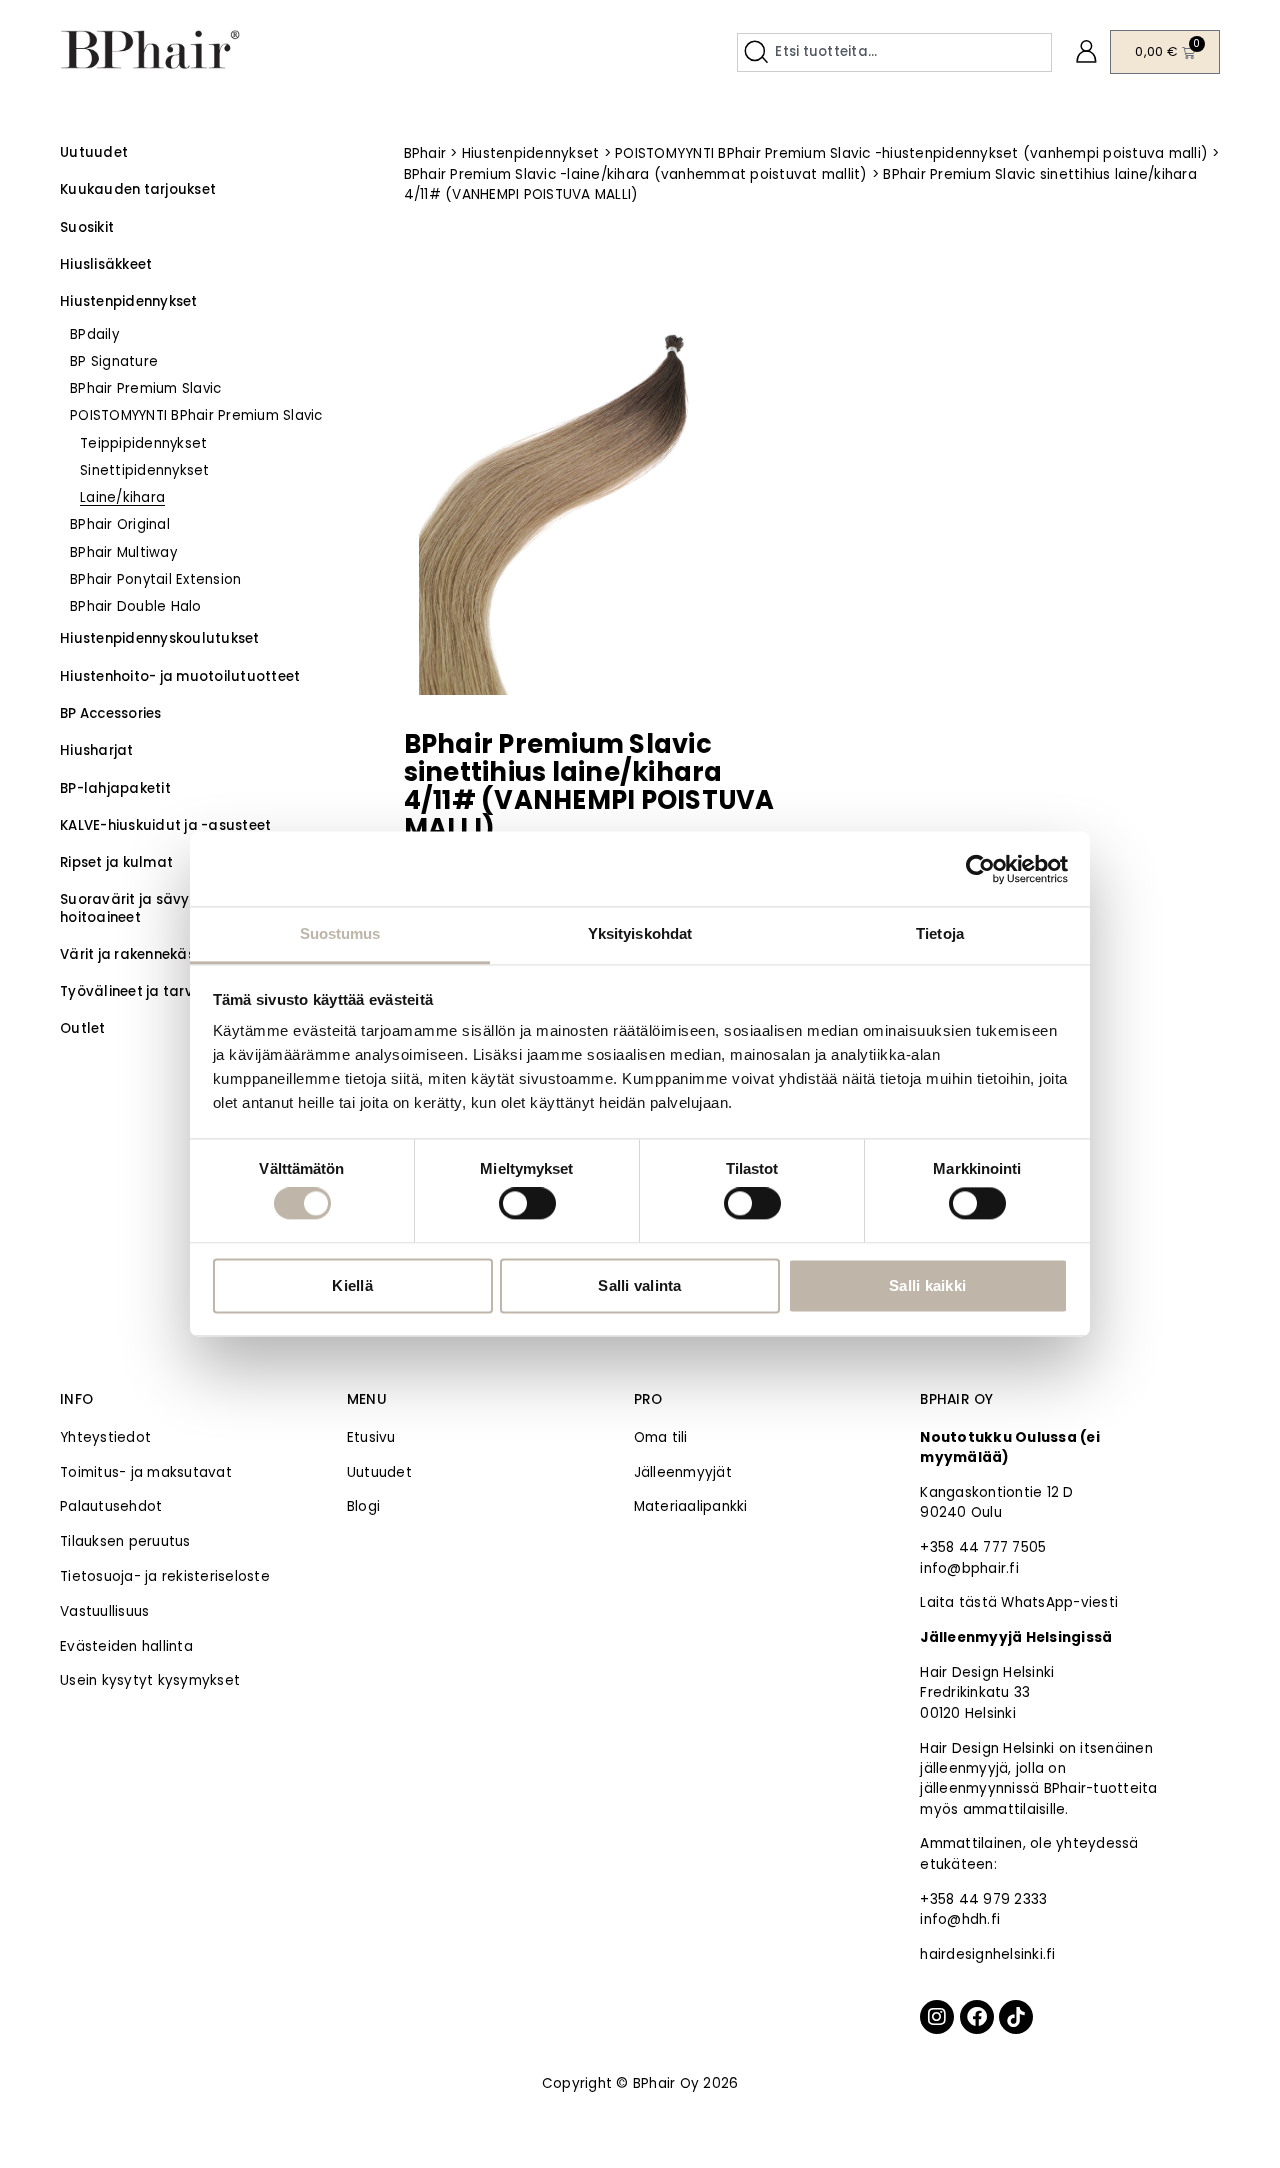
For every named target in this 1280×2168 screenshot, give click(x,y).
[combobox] (894, 52)
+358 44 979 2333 (983, 1899)
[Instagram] (937, 2017)
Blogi (363, 1506)
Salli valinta (639, 1285)
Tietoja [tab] (940, 933)
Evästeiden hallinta (126, 1646)
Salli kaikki (927, 1285)
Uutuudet (379, 1472)
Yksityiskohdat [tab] (640, 933)
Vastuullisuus (104, 1611)
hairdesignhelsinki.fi (987, 1954)
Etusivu (371, 1437)
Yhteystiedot (105, 1437)
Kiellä (352, 1285)
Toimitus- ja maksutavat (146, 1472)
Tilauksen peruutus (125, 1541)
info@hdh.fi (960, 1919)
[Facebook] (977, 2017)
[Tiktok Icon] (1016, 2017)
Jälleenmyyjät (683, 1472)
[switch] (527, 1204)
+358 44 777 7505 (983, 1547)
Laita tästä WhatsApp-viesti (1019, 1602)
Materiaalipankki (691, 1506)
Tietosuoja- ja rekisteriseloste (165, 1576)
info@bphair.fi (969, 1568)
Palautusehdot (111, 1506)
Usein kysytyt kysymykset (150, 1680)
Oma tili (661, 1437)
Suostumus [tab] (340, 933)
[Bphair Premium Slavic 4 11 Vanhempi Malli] (600, 477)
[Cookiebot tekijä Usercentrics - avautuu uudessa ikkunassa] (980, 869)
